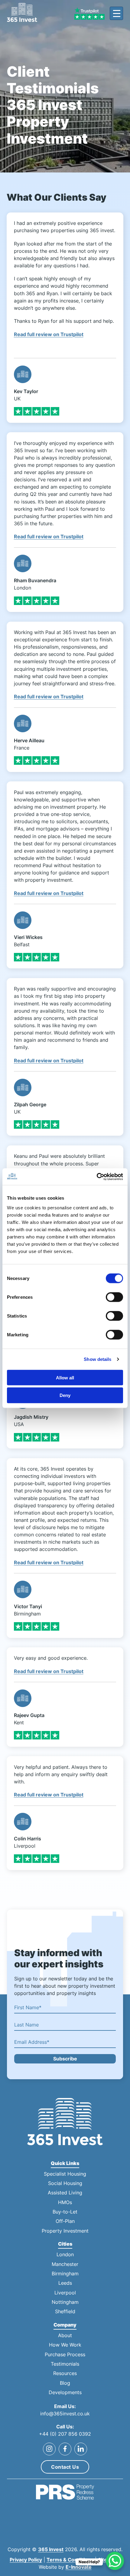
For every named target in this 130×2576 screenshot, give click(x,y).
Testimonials (65, 2364)
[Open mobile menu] (116, 13)
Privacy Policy (26, 2560)
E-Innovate (79, 2567)
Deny (65, 1395)
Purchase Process (65, 2355)
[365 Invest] (22, 13)
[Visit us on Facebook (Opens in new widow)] (65, 2449)
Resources (65, 2373)
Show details (97, 1359)
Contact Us (65, 2467)
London (65, 2255)
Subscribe (65, 2059)
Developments (65, 2392)
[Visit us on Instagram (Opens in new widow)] (49, 2449)
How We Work (65, 2345)
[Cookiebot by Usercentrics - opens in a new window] (97, 1177)
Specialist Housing (65, 2174)
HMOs (65, 2202)
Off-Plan (65, 2221)
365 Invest (51, 2549)
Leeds (65, 2283)
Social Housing (65, 2183)
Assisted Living (65, 2193)
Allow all (65, 1377)
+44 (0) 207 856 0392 (65, 2434)
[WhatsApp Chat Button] (115, 2561)
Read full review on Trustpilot (49, 334)
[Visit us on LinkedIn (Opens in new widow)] (81, 2449)
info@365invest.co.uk (65, 2414)
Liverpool (65, 2293)
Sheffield (65, 2312)
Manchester (65, 2264)
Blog (65, 2383)
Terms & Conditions (70, 2560)
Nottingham (65, 2302)
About (65, 2335)
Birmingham (65, 2274)
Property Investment (65, 2231)
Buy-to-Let (65, 2212)
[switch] (114, 1297)
